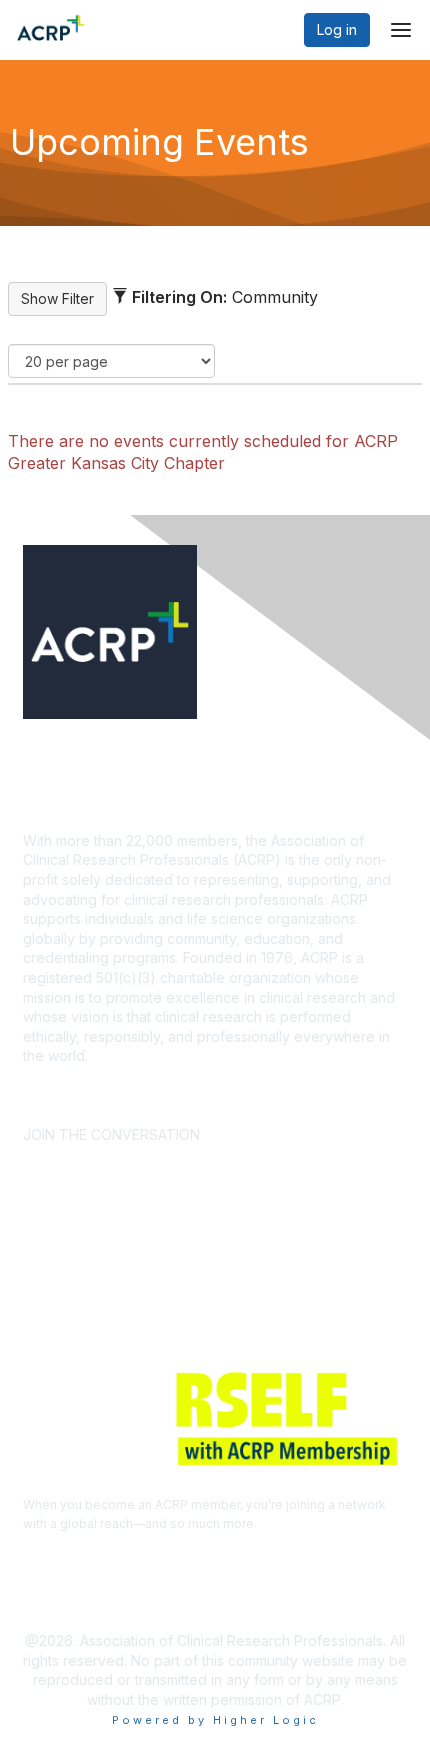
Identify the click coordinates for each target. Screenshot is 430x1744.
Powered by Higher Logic (215, 1720)
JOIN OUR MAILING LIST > (309, 1085)
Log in (337, 29)
